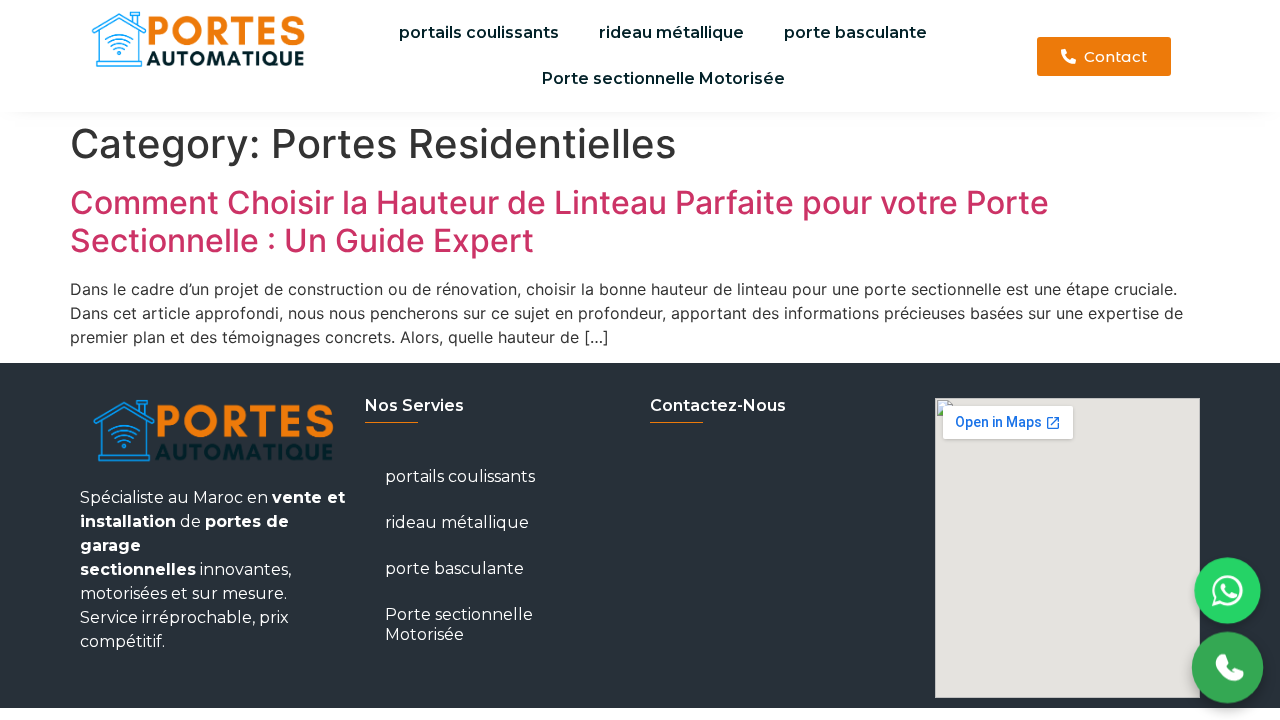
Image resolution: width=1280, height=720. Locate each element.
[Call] (1228, 668)
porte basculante (855, 32)
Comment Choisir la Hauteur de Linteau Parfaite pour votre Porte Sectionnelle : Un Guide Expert (559, 221)
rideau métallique (671, 32)
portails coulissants (479, 32)
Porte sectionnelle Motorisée (663, 78)
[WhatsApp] (1227, 590)
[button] (1104, 56)
